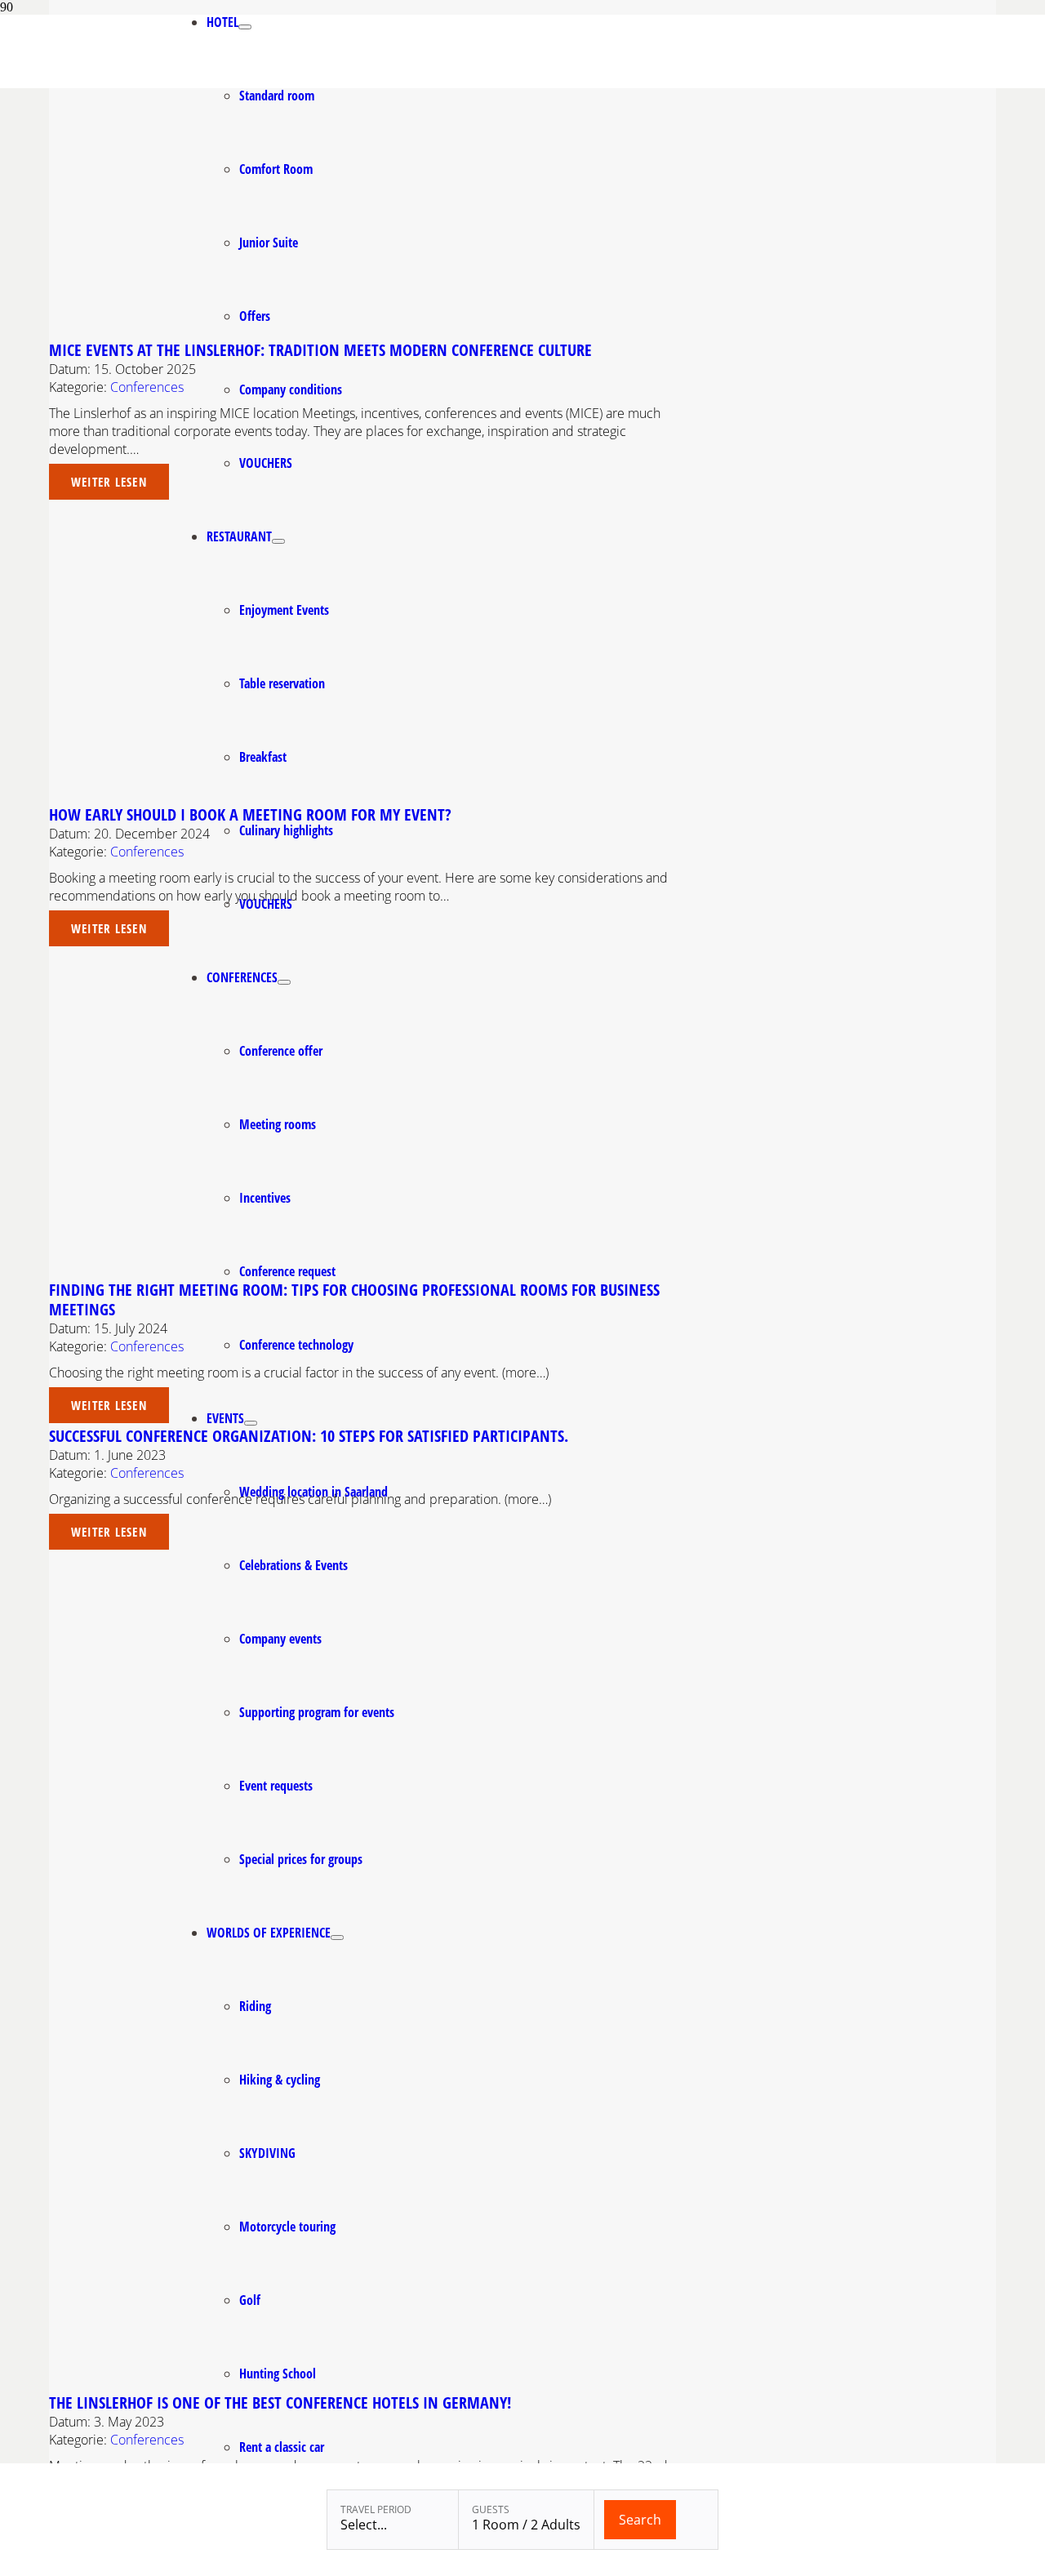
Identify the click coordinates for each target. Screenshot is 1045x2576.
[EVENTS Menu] (251, 1423)
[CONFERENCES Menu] (284, 982)
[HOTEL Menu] (245, 27)
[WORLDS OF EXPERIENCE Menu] (337, 1938)
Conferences (147, 387)
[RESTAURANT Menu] (278, 541)
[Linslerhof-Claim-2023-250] (87, 84)
